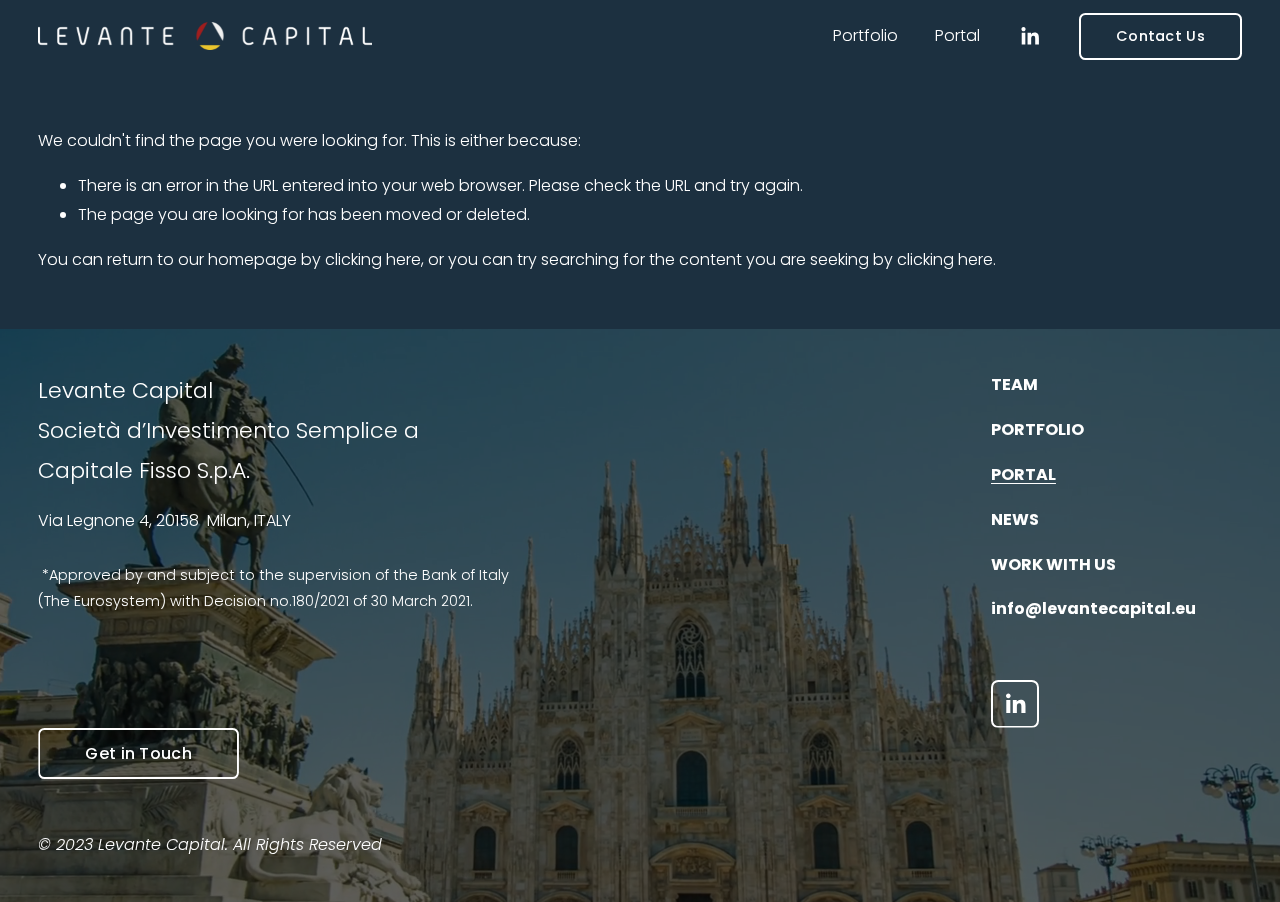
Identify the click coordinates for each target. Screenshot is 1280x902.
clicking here (373, 259)
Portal (957, 35)
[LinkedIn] (1029, 36)
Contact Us (1160, 36)
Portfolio (865, 35)
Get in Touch (138, 753)
